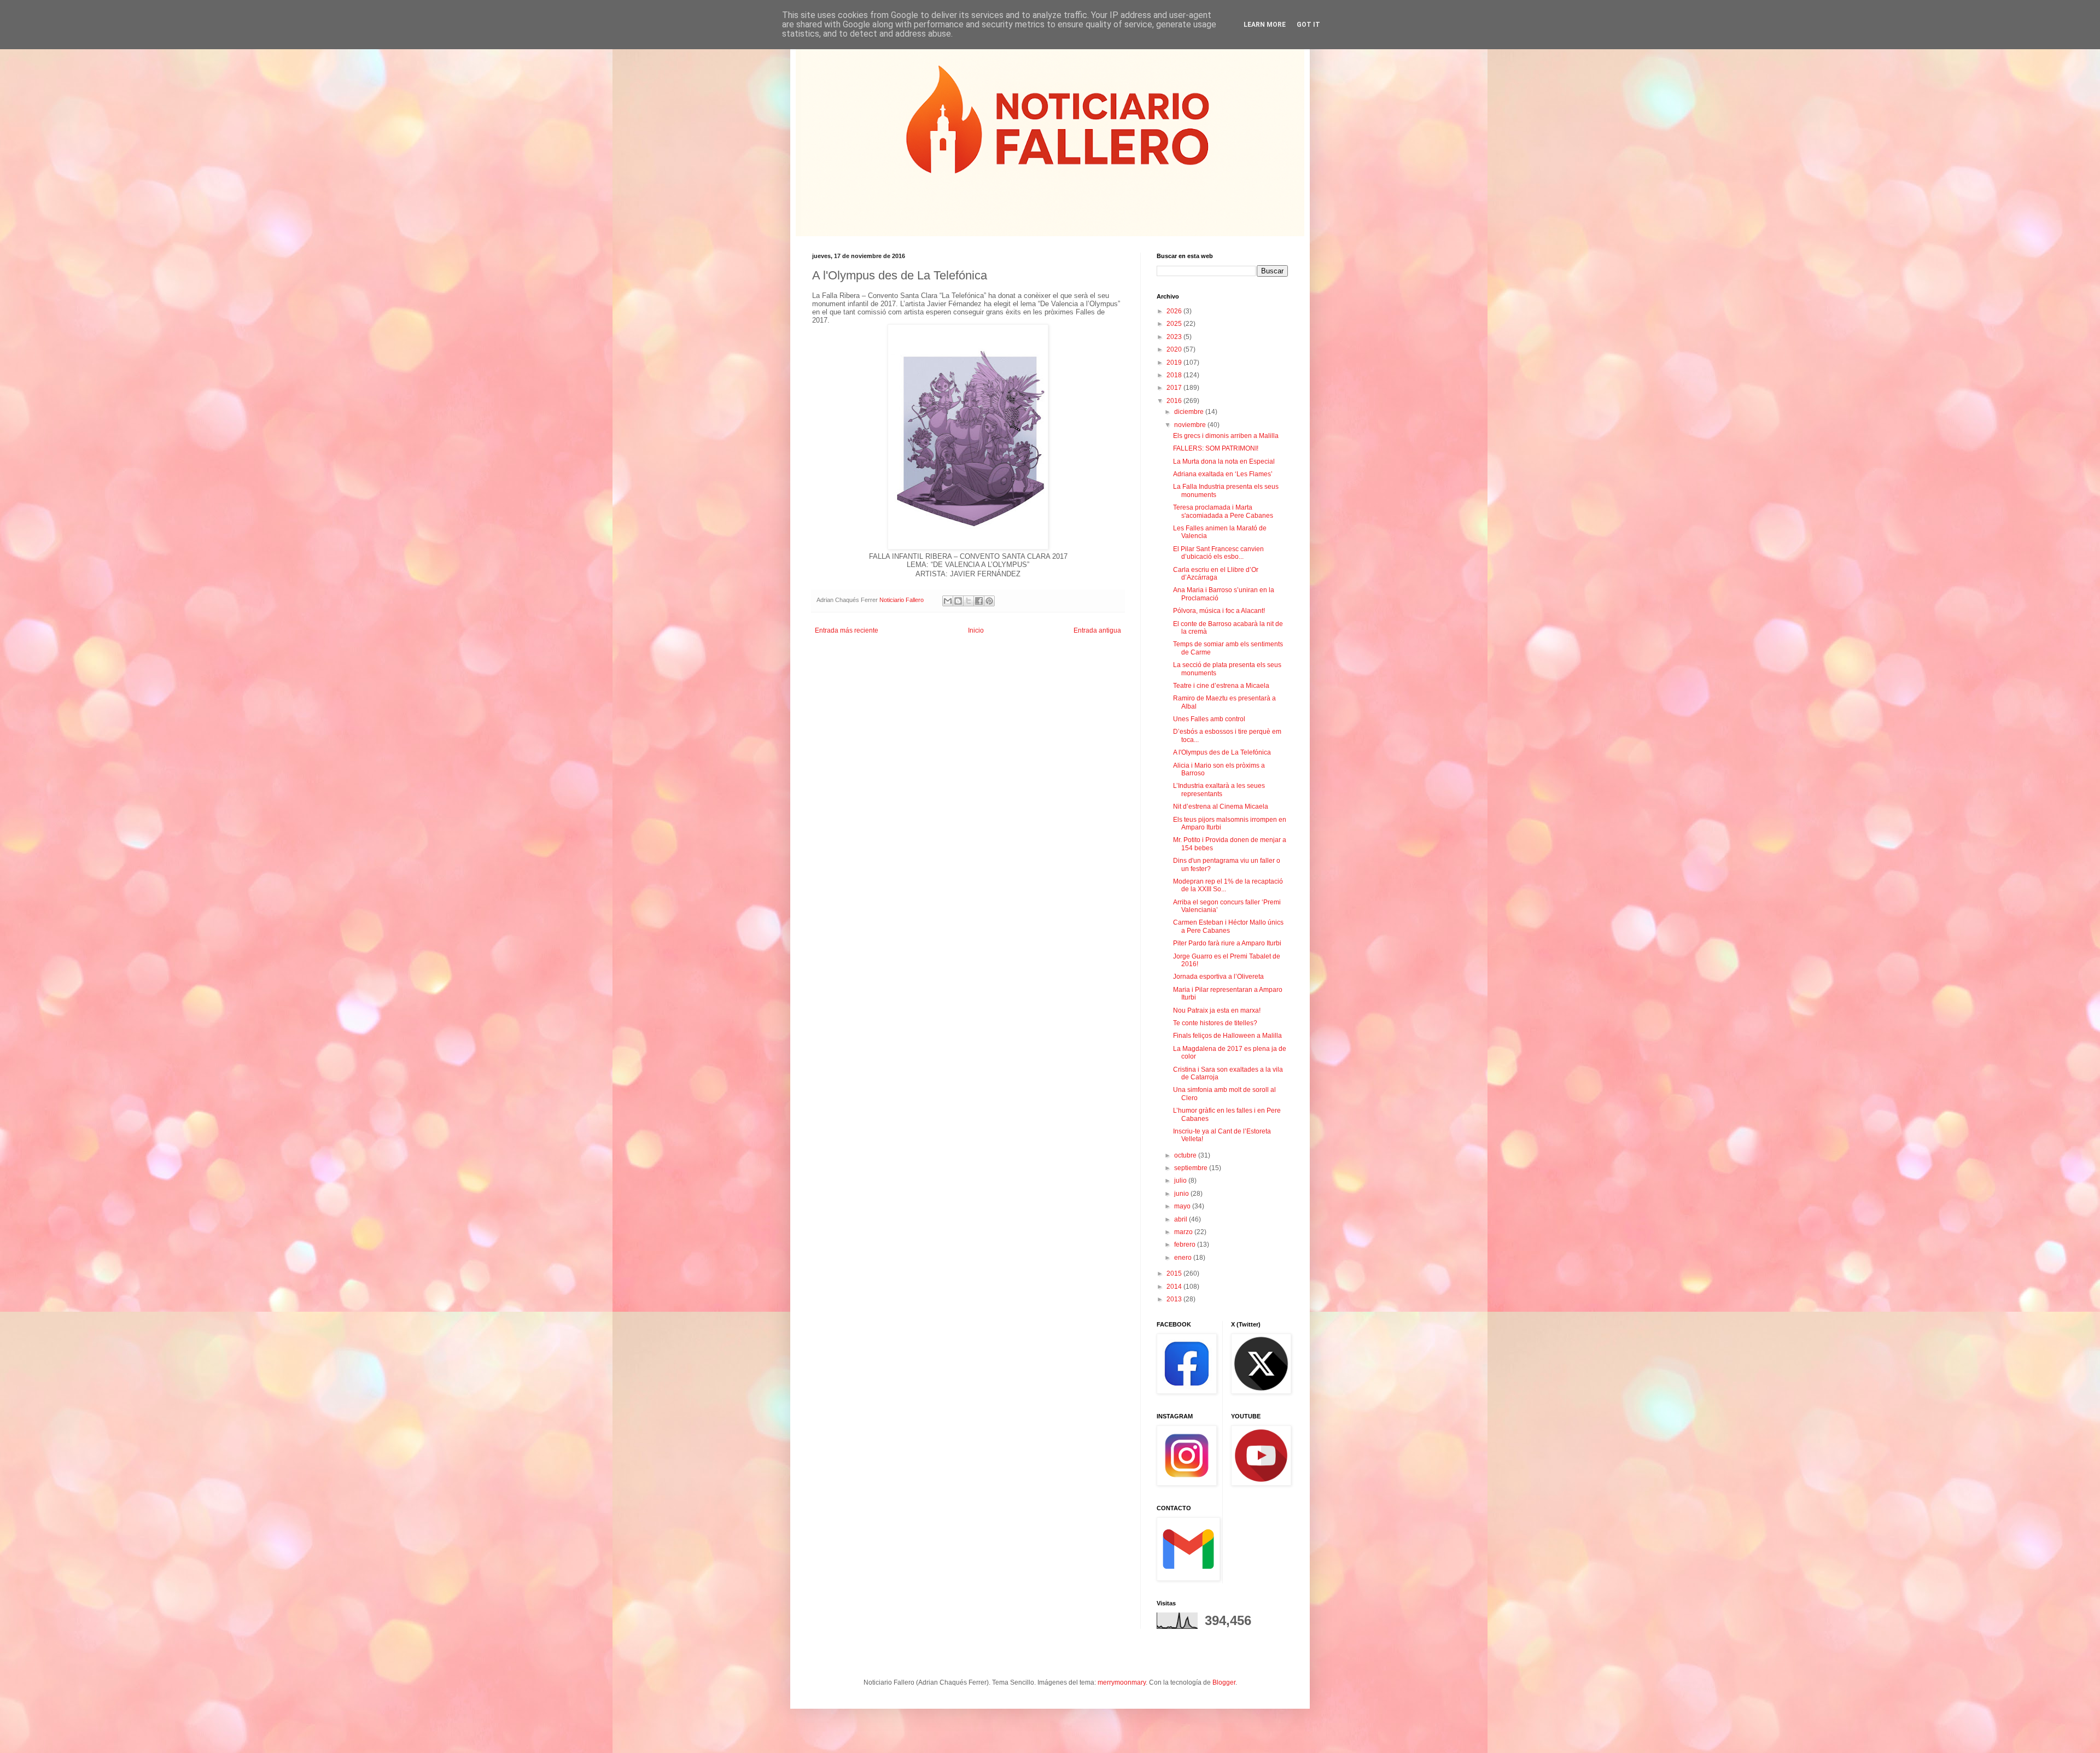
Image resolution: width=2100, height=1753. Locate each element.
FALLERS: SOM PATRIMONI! (1216, 448)
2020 (1175, 349)
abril (1182, 1219)
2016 (1175, 401)
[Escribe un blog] (958, 601)
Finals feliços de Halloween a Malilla (1227, 1036)
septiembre (1192, 1168)
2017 (1175, 388)
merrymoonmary (1122, 1682)
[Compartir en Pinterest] (989, 601)
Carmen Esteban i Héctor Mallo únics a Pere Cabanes (1228, 926)
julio (1181, 1181)
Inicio (976, 630)
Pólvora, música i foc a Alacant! (1219, 611)
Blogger (1224, 1682)
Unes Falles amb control (1209, 719)
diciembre (1190, 412)
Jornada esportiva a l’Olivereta (1218, 977)
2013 (1175, 1299)
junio (1182, 1194)
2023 (1175, 337)
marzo (1184, 1232)
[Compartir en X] (969, 601)
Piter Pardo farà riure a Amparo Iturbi (1227, 943)
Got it (1308, 25)
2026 (1175, 311)
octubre (1186, 1155)
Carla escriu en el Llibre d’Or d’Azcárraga (1216, 574)
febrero (1186, 1244)
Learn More (1265, 25)
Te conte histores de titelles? (1215, 1023)
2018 (1175, 375)
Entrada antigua (1097, 630)
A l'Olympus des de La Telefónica (1222, 752)
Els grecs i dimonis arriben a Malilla (1226, 436)
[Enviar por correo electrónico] (948, 601)
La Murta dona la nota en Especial (1224, 461)
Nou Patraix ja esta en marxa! (1217, 1010)
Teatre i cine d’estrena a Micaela (1221, 686)
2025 (1175, 324)
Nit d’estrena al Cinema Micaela (1221, 807)
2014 (1175, 1287)
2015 (1175, 1273)
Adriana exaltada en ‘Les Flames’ (1223, 474)
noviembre (1191, 425)
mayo (1183, 1206)
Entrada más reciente (847, 630)
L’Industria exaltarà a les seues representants (1219, 790)
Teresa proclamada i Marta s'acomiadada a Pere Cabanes (1223, 511)
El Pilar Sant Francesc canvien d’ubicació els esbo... (1218, 553)
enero (1184, 1258)
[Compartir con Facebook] (979, 601)
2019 (1175, 363)
